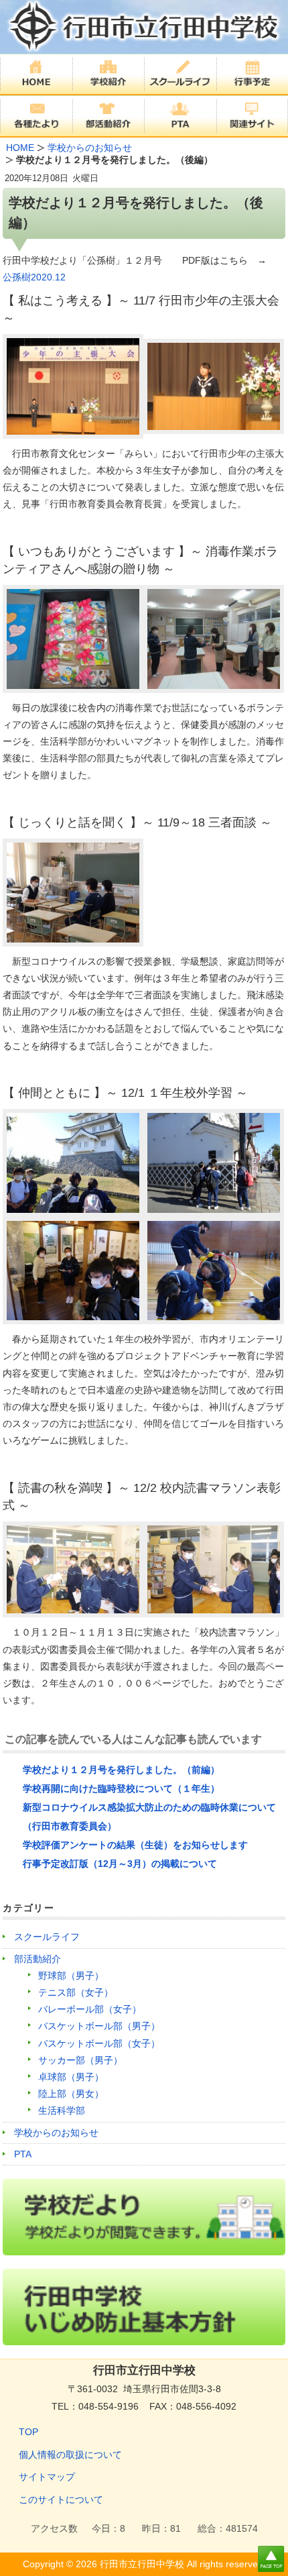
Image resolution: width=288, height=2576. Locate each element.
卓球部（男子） (71, 2077)
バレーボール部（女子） (90, 2009)
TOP (28, 2432)
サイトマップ (47, 2477)
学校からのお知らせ (56, 2133)
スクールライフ (47, 1937)
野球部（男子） (71, 1976)
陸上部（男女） (71, 2094)
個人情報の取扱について (70, 2455)
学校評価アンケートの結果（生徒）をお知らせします (135, 1845)
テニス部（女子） (76, 1992)
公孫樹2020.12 (34, 277)
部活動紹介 (38, 1959)
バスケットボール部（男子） (99, 2026)
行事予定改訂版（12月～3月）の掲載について (120, 1864)
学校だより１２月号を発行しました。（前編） (121, 1770)
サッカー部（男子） (80, 2060)
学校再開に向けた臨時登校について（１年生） (121, 1788)
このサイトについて (61, 2500)
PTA (23, 2154)
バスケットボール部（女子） (99, 2043)
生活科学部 (62, 2110)
